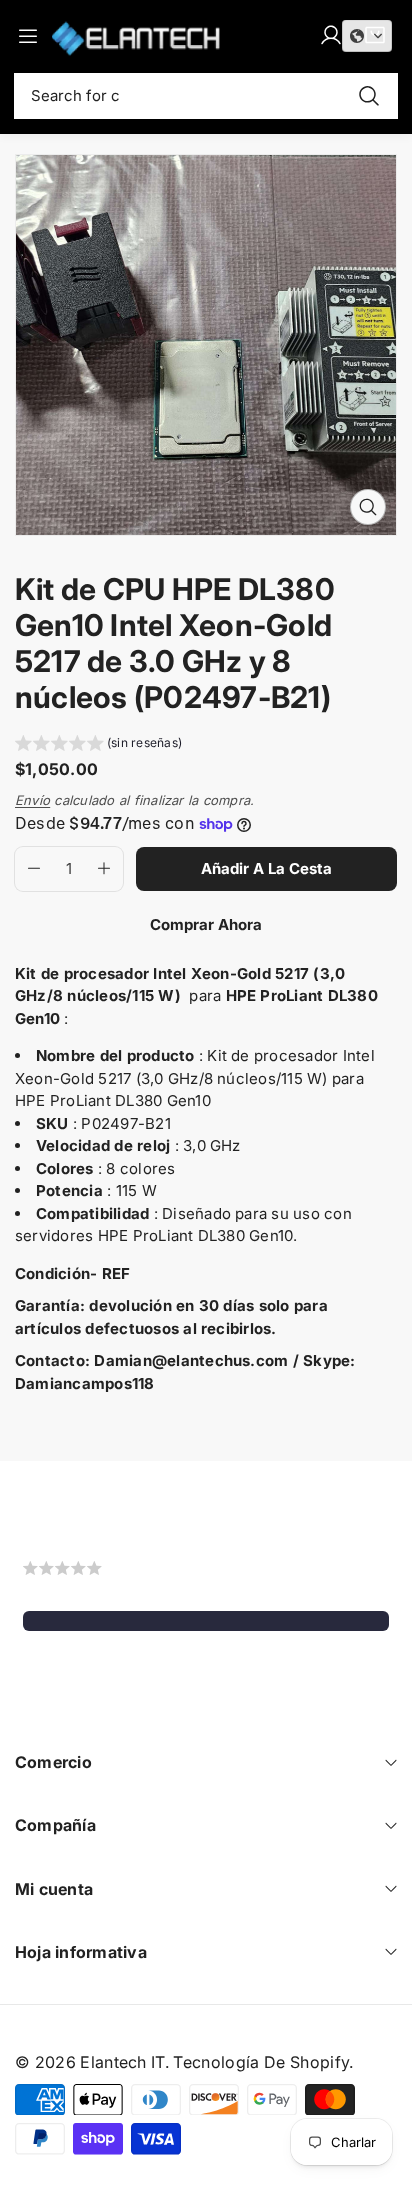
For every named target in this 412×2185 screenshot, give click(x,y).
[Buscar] (369, 95)
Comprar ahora (206, 924)
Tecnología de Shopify (261, 2062)
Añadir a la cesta (266, 868)
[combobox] (206, 96)
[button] (98, 745)
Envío (32, 800)
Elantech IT (122, 2062)
